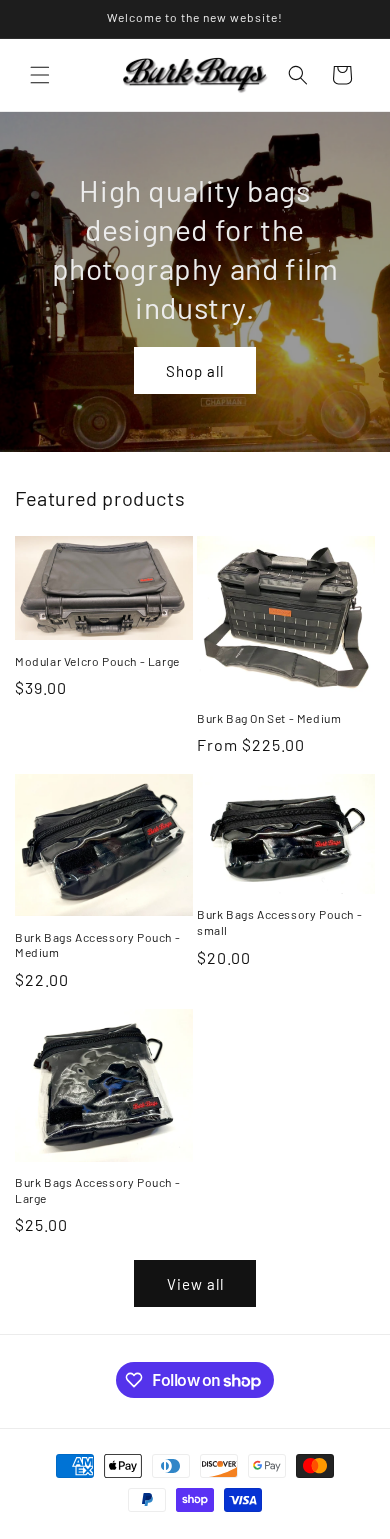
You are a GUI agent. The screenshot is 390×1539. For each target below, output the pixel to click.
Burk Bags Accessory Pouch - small (279, 922)
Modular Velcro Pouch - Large (97, 661)
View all (195, 1284)
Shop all (195, 370)
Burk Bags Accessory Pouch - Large (97, 1190)
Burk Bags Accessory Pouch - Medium (97, 945)
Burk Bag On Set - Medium (269, 718)
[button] (40, 75)
